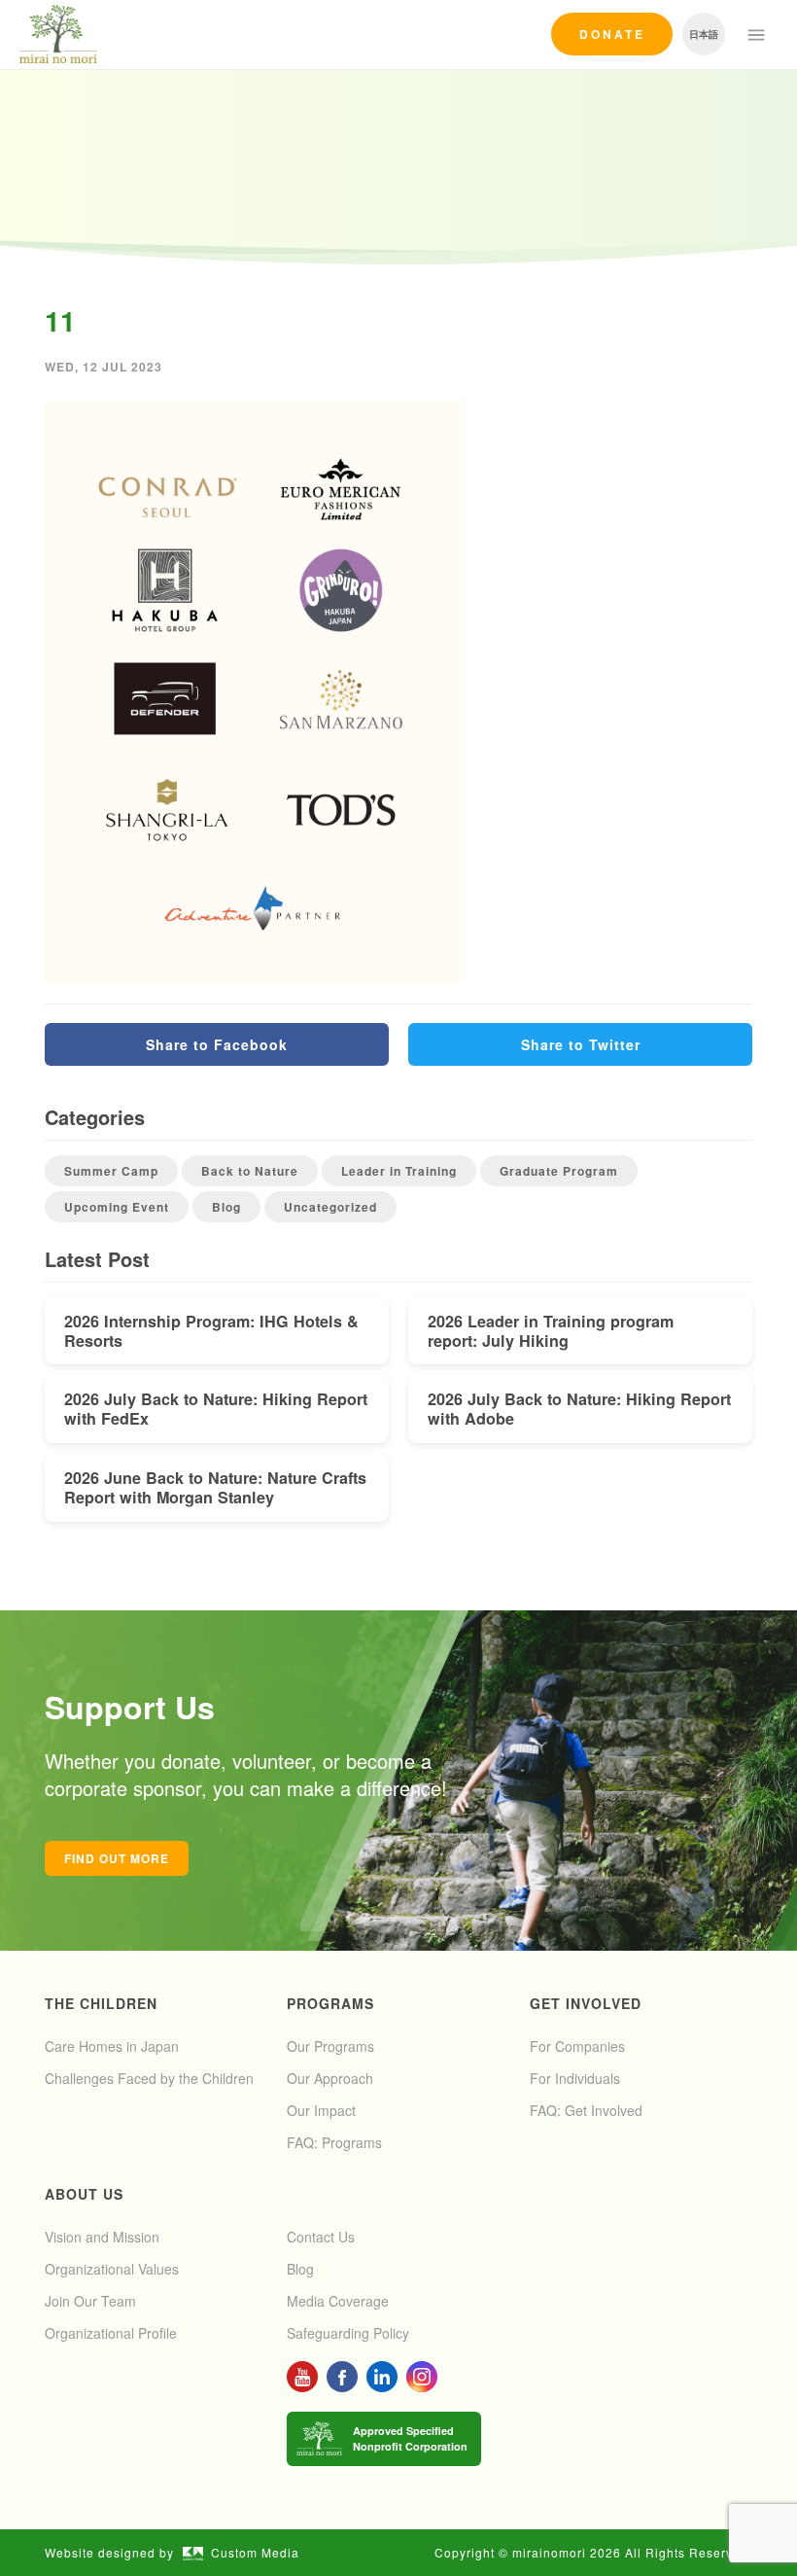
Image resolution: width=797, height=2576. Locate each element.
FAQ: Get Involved (586, 2110)
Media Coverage (338, 2301)
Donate (612, 34)
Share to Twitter (581, 1044)
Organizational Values (112, 2269)
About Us (84, 2194)
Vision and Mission (102, 2237)
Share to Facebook (217, 1044)
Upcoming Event (117, 1207)
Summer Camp (111, 1171)
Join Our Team (90, 2301)
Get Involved (586, 2003)
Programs (330, 2003)
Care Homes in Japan (112, 2046)
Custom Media (255, 2552)
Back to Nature (250, 1171)
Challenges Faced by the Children (149, 2078)
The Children (101, 2003)
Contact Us (321, 2237)
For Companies (577, 2046)
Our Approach (330, 2078)
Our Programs (330, 2046)
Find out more (117, 1858)
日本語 (704, 34)
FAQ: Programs (334, 2142)
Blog (226, 1207)
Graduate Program (559, 1171)
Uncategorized (330, 1207)
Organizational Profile (111, 2333)
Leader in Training (399, 1171)
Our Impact (321, 2110)
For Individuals (575, 2078)
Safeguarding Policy (348, 2333)
